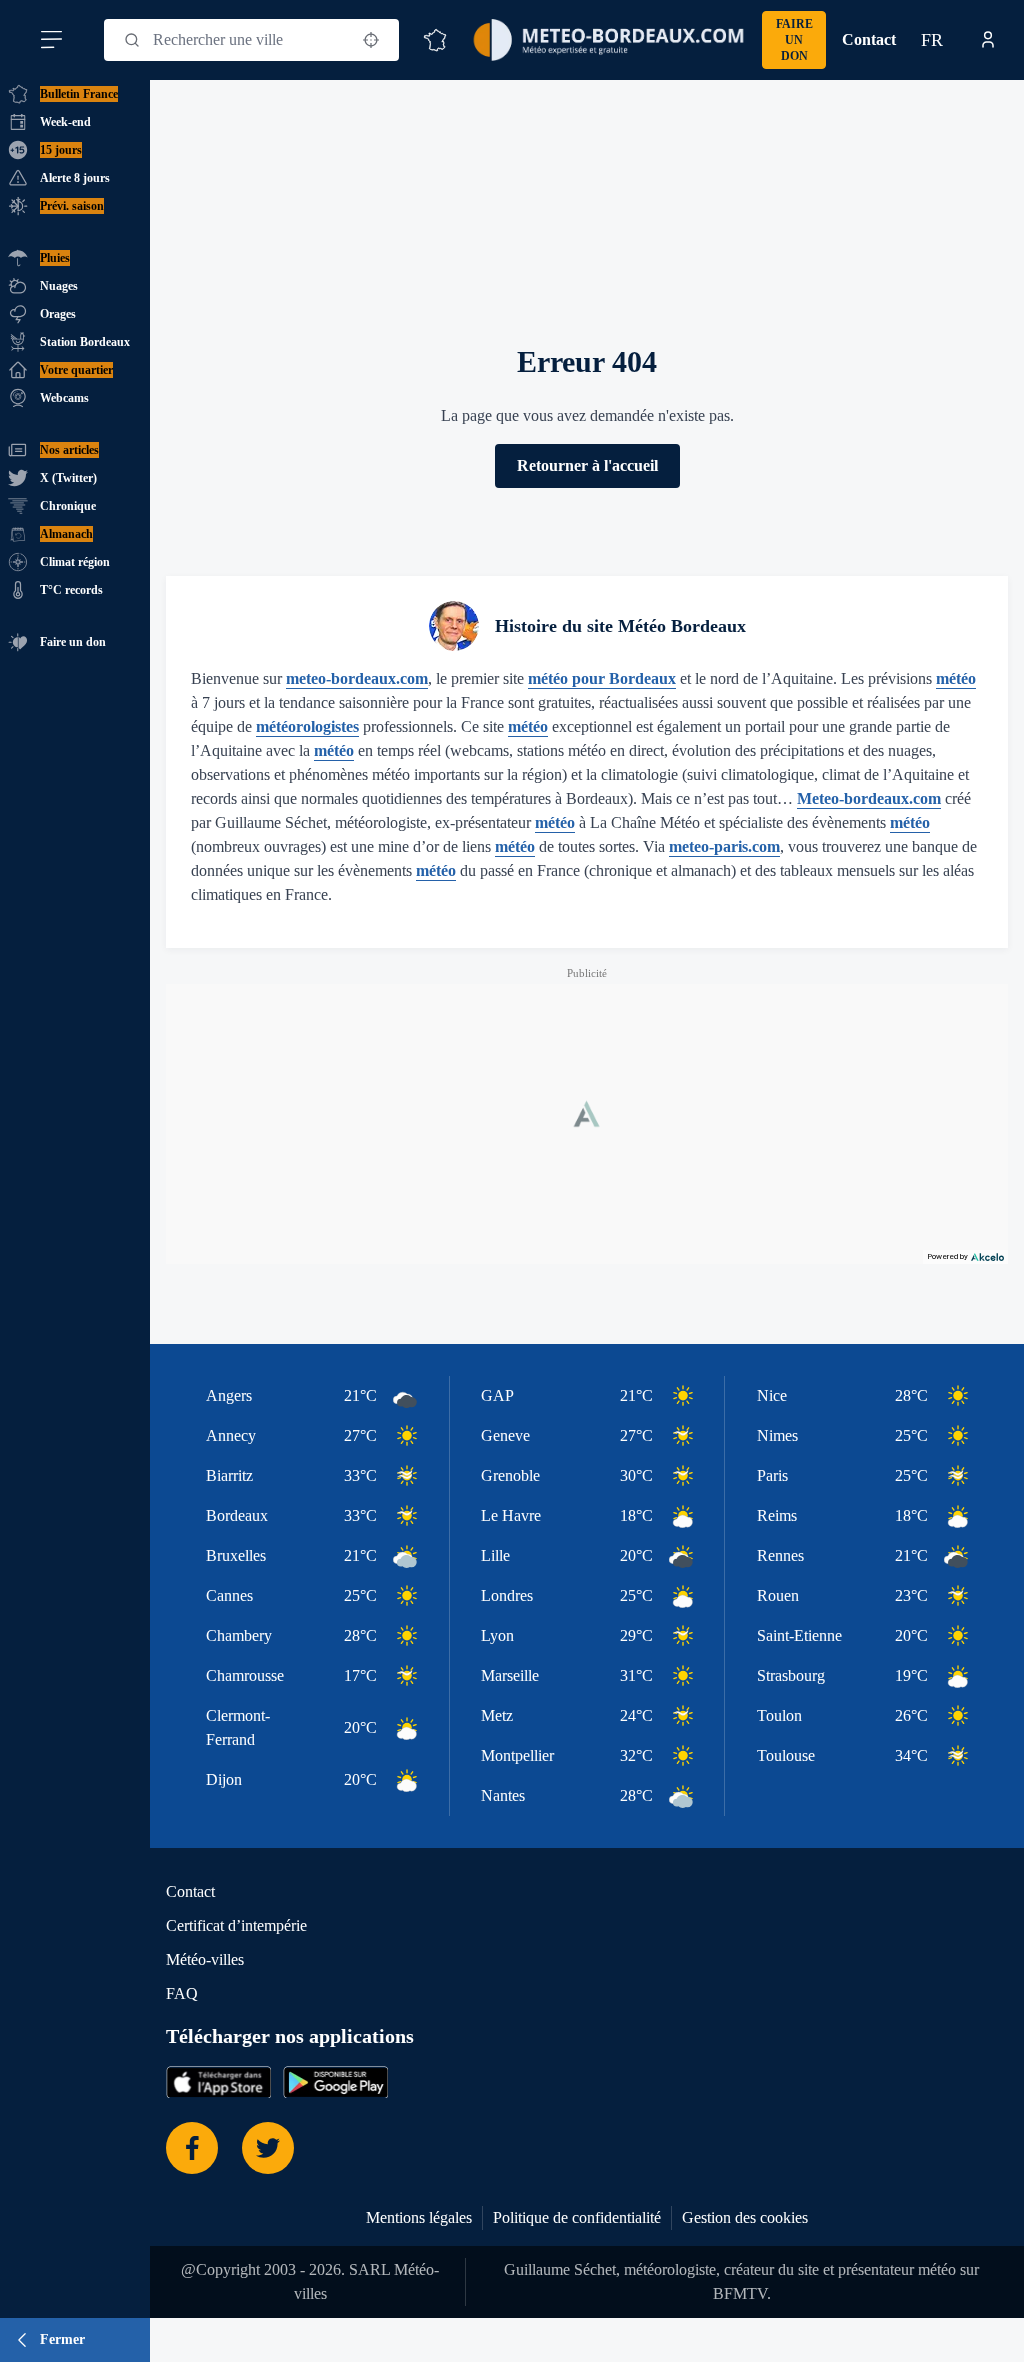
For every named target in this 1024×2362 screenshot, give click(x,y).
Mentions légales (419, 2217)
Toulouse (786, 1755)
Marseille (510, 1675)
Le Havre (511, 1515)
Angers (229, 1395)
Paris (772, 1475)
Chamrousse (245, 1675)
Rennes (780, 1555)
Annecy (231, 1435)
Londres (507, 1595)
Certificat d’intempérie (236, 1925)
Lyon (497, 1635)
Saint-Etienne (799, 1635)
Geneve (505, 1435)
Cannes (229, 1595)
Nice (772, 1395)
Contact (869, 39)
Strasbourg (791, 1675)
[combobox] (251, 40)
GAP (497, 1395)
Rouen (778, 1595)
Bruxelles (236, 1555)
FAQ (182, 1993)
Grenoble (510, 1475)
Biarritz (229, 1475)
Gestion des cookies (745, 2217)
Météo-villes (205, 1959)
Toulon (779, 1715)
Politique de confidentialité (577, 2217)
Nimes (777, 1435)
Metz (497, 1715)
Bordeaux (237, 1515)
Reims (777, 1515)
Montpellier (517, 1755)
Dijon (224, 1779)
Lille (495, 1555)
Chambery (239, 1635)
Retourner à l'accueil (587, 465)
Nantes (503, 1795)
